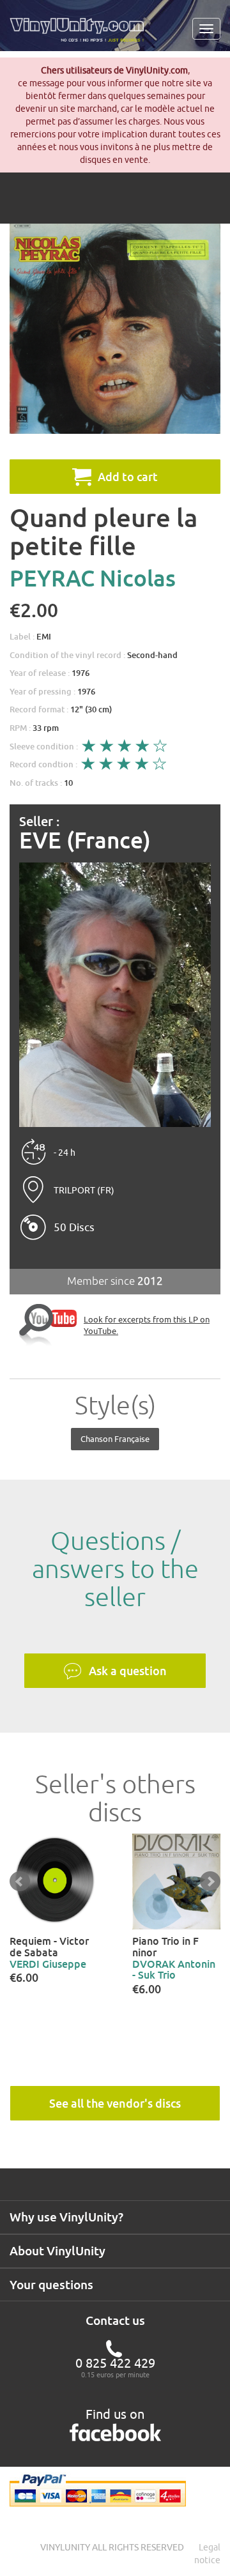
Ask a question (128, 1671)
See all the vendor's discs (115, 2103)
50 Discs (74, 1227)
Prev (20, 1882)
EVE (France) (85, 840)
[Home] (81, 34)
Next (210, 1882)
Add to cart (128, 477)
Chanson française (115, 1439)
